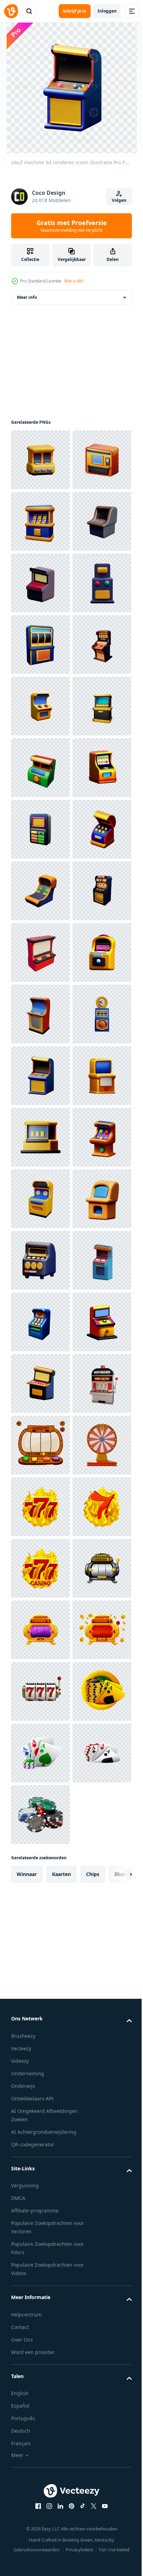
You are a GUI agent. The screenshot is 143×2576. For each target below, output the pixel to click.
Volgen (119, 200)
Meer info (27, 297)
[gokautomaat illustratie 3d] (40, 2369)
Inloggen (107, 11)
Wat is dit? (74, 281)
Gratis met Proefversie (72, 226)
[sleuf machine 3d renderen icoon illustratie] (40, 460)
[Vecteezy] (11, 11)
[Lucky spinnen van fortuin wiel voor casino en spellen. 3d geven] (40, 2492)
